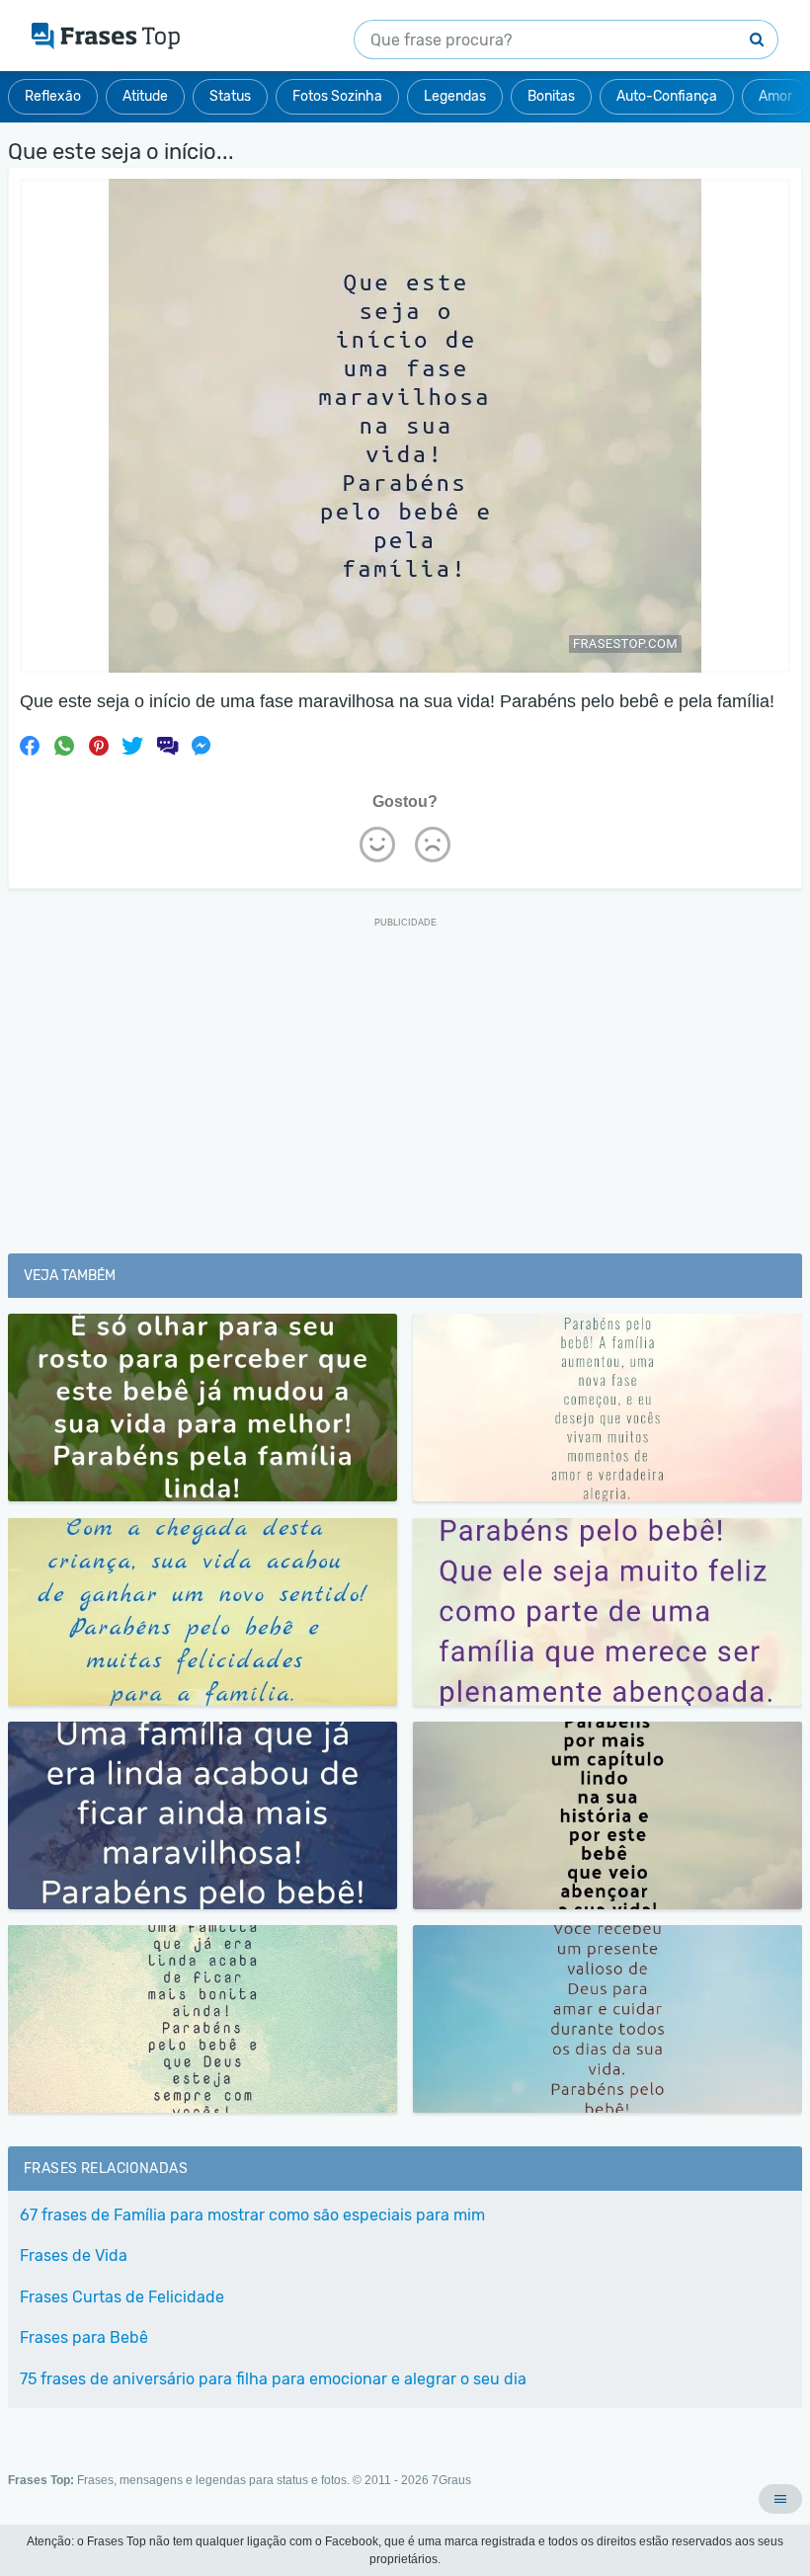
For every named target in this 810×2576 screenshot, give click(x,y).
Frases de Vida (74, 2255)
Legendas (455, 96)
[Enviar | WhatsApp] (64, 746)
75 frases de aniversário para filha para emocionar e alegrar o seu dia (273, 2379)
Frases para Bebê (84, 2337)
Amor (775, 96)
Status (230, 96)
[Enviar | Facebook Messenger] (202, 746)
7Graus (451, 2480)
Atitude (145, 96)
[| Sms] (167, 746)
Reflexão (53, 96)
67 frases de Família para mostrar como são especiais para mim (252, 2215)
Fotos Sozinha (337, 96)
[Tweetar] (132, 746)
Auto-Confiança (667, 96)
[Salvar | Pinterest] (99, 746)
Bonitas (551, 96)
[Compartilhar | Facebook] (30, 746)
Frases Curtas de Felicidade (122, 2297)
